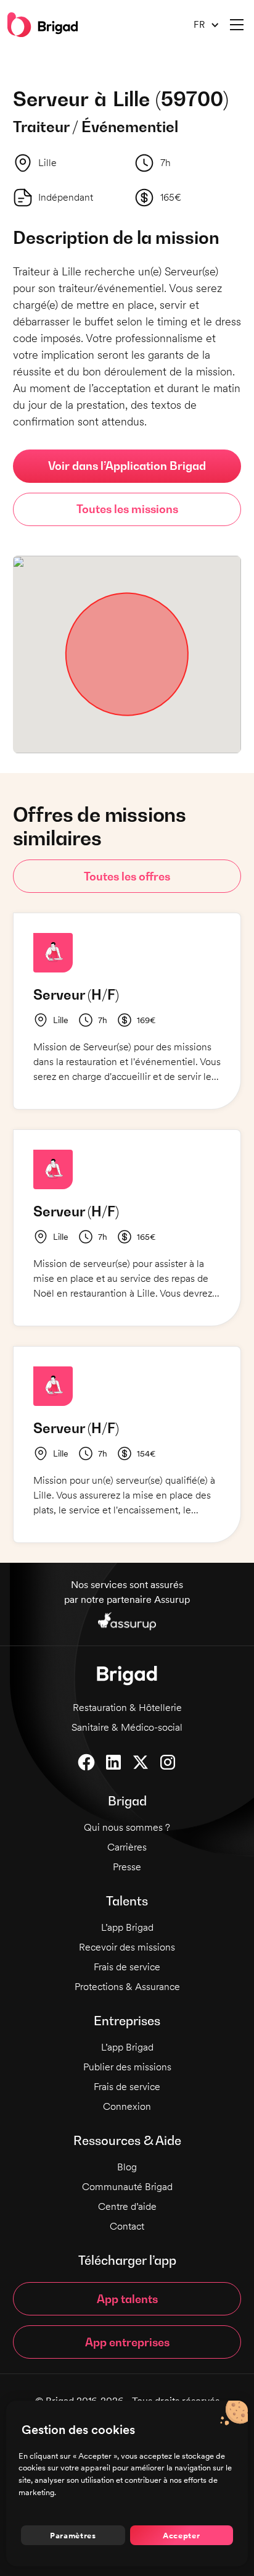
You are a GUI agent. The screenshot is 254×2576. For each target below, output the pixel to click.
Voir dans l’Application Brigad (127, 466)
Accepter (181, 2535)
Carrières (127, 1847)
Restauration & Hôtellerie (127, 1708)
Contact (127, 2226)
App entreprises (127, 2342)
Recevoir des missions (127, 1947)
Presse (127, 1867)
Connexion (127, 2106)
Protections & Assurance (127, 1987)
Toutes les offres (127, 876)
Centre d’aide (127, 2206)
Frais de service (127, 1967)
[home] (43, 25)
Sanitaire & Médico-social (127, 1727)
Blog (127, 2167)
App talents (127, 2299)
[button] (202, 25)
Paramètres (73, 2535)
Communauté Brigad (127, 2187)
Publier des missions (127, 2067)
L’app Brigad (127, 1927)
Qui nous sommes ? (127, 1827)
